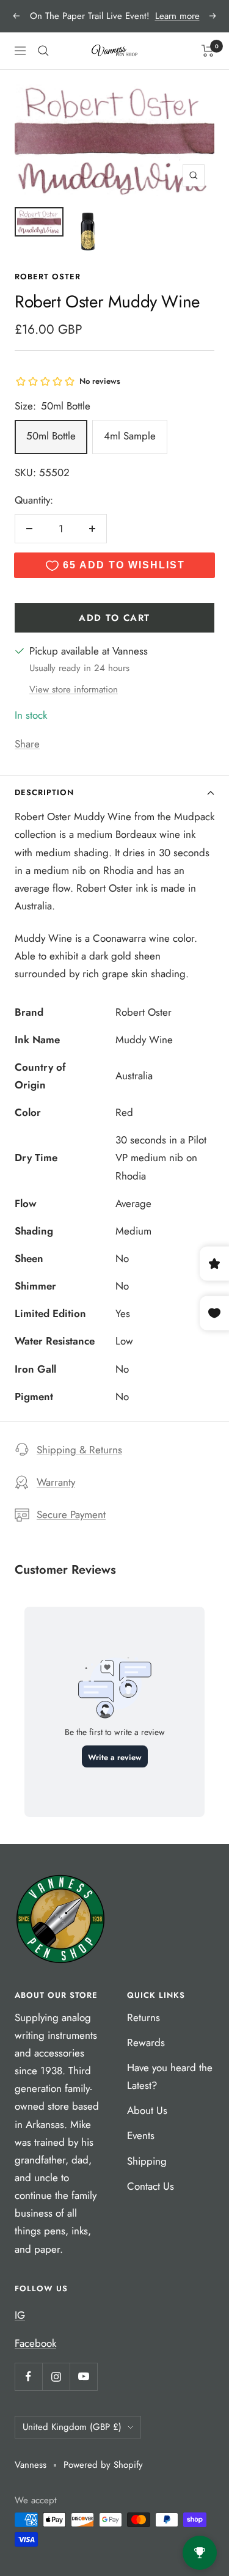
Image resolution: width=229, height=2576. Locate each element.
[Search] (43, 51)
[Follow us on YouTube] (83, 2376)
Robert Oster (48, 277)
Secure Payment (71, 1514)
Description (44, 792)
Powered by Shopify (103, 2465)
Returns (144, 2017)
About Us (147, 2110)
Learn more (177, 16)
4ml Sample (130, 436)
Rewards (146, 2042)
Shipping (147, 2161)
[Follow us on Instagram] (56, 2376)
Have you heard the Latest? (170, 2076)
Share (27, 744)
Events (141, 2135)
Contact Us (151, 2186)
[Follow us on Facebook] (28, 2376)
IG (20, 2315)
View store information (74, 689)
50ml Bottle (51, 436)
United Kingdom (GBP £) (72, 2427)
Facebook (35, 2343)
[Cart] (208, 51)
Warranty (56, 1482)
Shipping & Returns (79, 1450)
